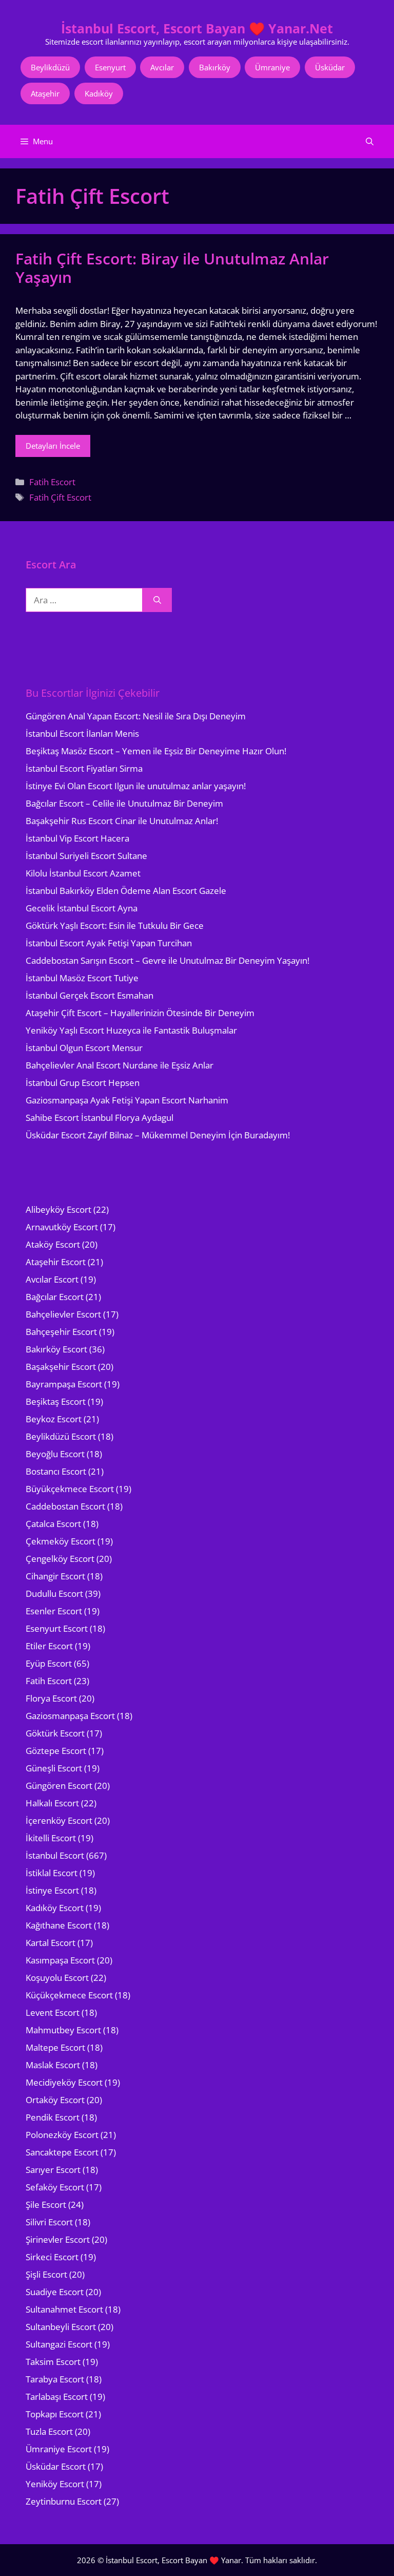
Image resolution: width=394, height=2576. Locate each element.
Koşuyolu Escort (57, 1978)
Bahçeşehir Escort (61, 1332)
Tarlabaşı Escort (57, 2397)
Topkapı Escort (55, 2414)
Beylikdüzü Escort (61, 1436)
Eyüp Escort (49, 1663)
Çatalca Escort (53, 1524)
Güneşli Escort (54, 1768)
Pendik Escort (53, 2117)
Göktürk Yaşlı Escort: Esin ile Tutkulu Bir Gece (115, 926)
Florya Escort (51, 1698)
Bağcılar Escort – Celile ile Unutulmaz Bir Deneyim (124, 803)
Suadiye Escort (55, 2292)
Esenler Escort (54, 1611)
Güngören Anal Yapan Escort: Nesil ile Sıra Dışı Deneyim (136, 716)
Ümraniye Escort (59, 2449)
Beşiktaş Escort (56, 1401)
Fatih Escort (52, 482)
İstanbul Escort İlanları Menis (82, 733)
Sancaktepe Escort (62, 2152)
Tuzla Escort (49, 2431)
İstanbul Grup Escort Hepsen (83, 1083)
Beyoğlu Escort (55, 1454)
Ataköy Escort (53, 1244)
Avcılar (162, 67)
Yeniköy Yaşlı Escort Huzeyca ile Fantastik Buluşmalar (131, 1030)
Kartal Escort (51, 1943)
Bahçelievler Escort (63, 1314)
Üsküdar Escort (56, 2466)
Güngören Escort (59, 1786)
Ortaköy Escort (55, 2100)
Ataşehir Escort (56, 1262)
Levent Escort (53, 2012)
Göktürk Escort (55, 1733)
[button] (370, 141)
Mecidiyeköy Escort (64, 2082)
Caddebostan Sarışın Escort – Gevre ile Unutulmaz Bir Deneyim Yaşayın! (168, 960)
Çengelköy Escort (60, 1559)
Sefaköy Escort (55, 2187)
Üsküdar (330, 67)
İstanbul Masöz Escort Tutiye (82, 978)
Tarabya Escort (55, 2379)
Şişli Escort (46, 2274)
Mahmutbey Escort (63, 2030)
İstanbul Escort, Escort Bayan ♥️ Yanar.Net (197, 28)
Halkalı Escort (52, 1803)
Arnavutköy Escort (62, 1227)
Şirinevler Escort (58, 2239)
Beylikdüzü (50, 67)
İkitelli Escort (51, 1838)
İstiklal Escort (52, 1873)
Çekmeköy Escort (61, 1541)
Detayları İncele (53, 446)
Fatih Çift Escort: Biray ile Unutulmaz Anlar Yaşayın (172, 268)
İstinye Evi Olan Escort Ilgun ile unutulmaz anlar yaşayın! (136, 786)
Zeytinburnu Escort (64, 2501)
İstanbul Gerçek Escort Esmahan (90, 995)
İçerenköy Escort (59, 1820)
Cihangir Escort (55, 1576)
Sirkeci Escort (52, 2257)
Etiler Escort (49, 1646)
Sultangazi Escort (59, 2344)
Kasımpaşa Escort (60, 1960)
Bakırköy (215, 67)
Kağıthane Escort (59, 1925)
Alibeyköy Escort (58, 1209)
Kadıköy (99, 93)
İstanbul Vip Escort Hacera (77, 838)
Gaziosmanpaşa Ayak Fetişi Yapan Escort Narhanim (127, 1100)
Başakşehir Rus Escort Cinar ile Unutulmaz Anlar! (122, 821)
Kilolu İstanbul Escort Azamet (83, 873)
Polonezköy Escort (62, 2135)
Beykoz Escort (54, 1419)
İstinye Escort (52, 1890)
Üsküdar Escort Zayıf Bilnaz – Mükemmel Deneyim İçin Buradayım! (158, 1135)
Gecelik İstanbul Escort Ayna (82, 908)
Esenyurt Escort (57, 1628)
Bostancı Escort (56, 1471)
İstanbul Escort (55, 1855)
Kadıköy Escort (55, 1908)
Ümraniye (272, 67)
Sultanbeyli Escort (61, 2327)
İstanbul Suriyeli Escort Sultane (86, 856)
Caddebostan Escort (65, 1506)
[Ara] (157, 600)
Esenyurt (110, 67)
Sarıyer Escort (53, 2170)
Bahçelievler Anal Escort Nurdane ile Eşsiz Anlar (120, 1065)
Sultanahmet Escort (64, 2309)
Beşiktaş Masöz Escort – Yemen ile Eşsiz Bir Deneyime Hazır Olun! (156, 751)
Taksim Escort (53, 2362)
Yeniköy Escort (55, 2484)
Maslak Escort (53, 2065)
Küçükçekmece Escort (69, 1995)
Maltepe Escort (55, 2047)
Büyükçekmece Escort (70, 1489)
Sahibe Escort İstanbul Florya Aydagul (100, 1118)
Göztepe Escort (56, 1751)
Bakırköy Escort (56, 1349)
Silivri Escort (49, 2222)
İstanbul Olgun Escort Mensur (84, 1048)
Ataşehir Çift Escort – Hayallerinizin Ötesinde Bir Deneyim (140, 1013)
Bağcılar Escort (55, 1297)
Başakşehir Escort (61, 1367)
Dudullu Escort (54, 1594)
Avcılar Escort (52, 1279)
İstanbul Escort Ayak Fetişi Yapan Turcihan (109, 943)
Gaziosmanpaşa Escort (70, 1716)
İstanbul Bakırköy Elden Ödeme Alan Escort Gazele (126, 891)
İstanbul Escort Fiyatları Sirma (84, 768)
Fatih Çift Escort (60, 497)
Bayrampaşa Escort (64, 1384)
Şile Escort (46, 2205)
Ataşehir (45, 93)
